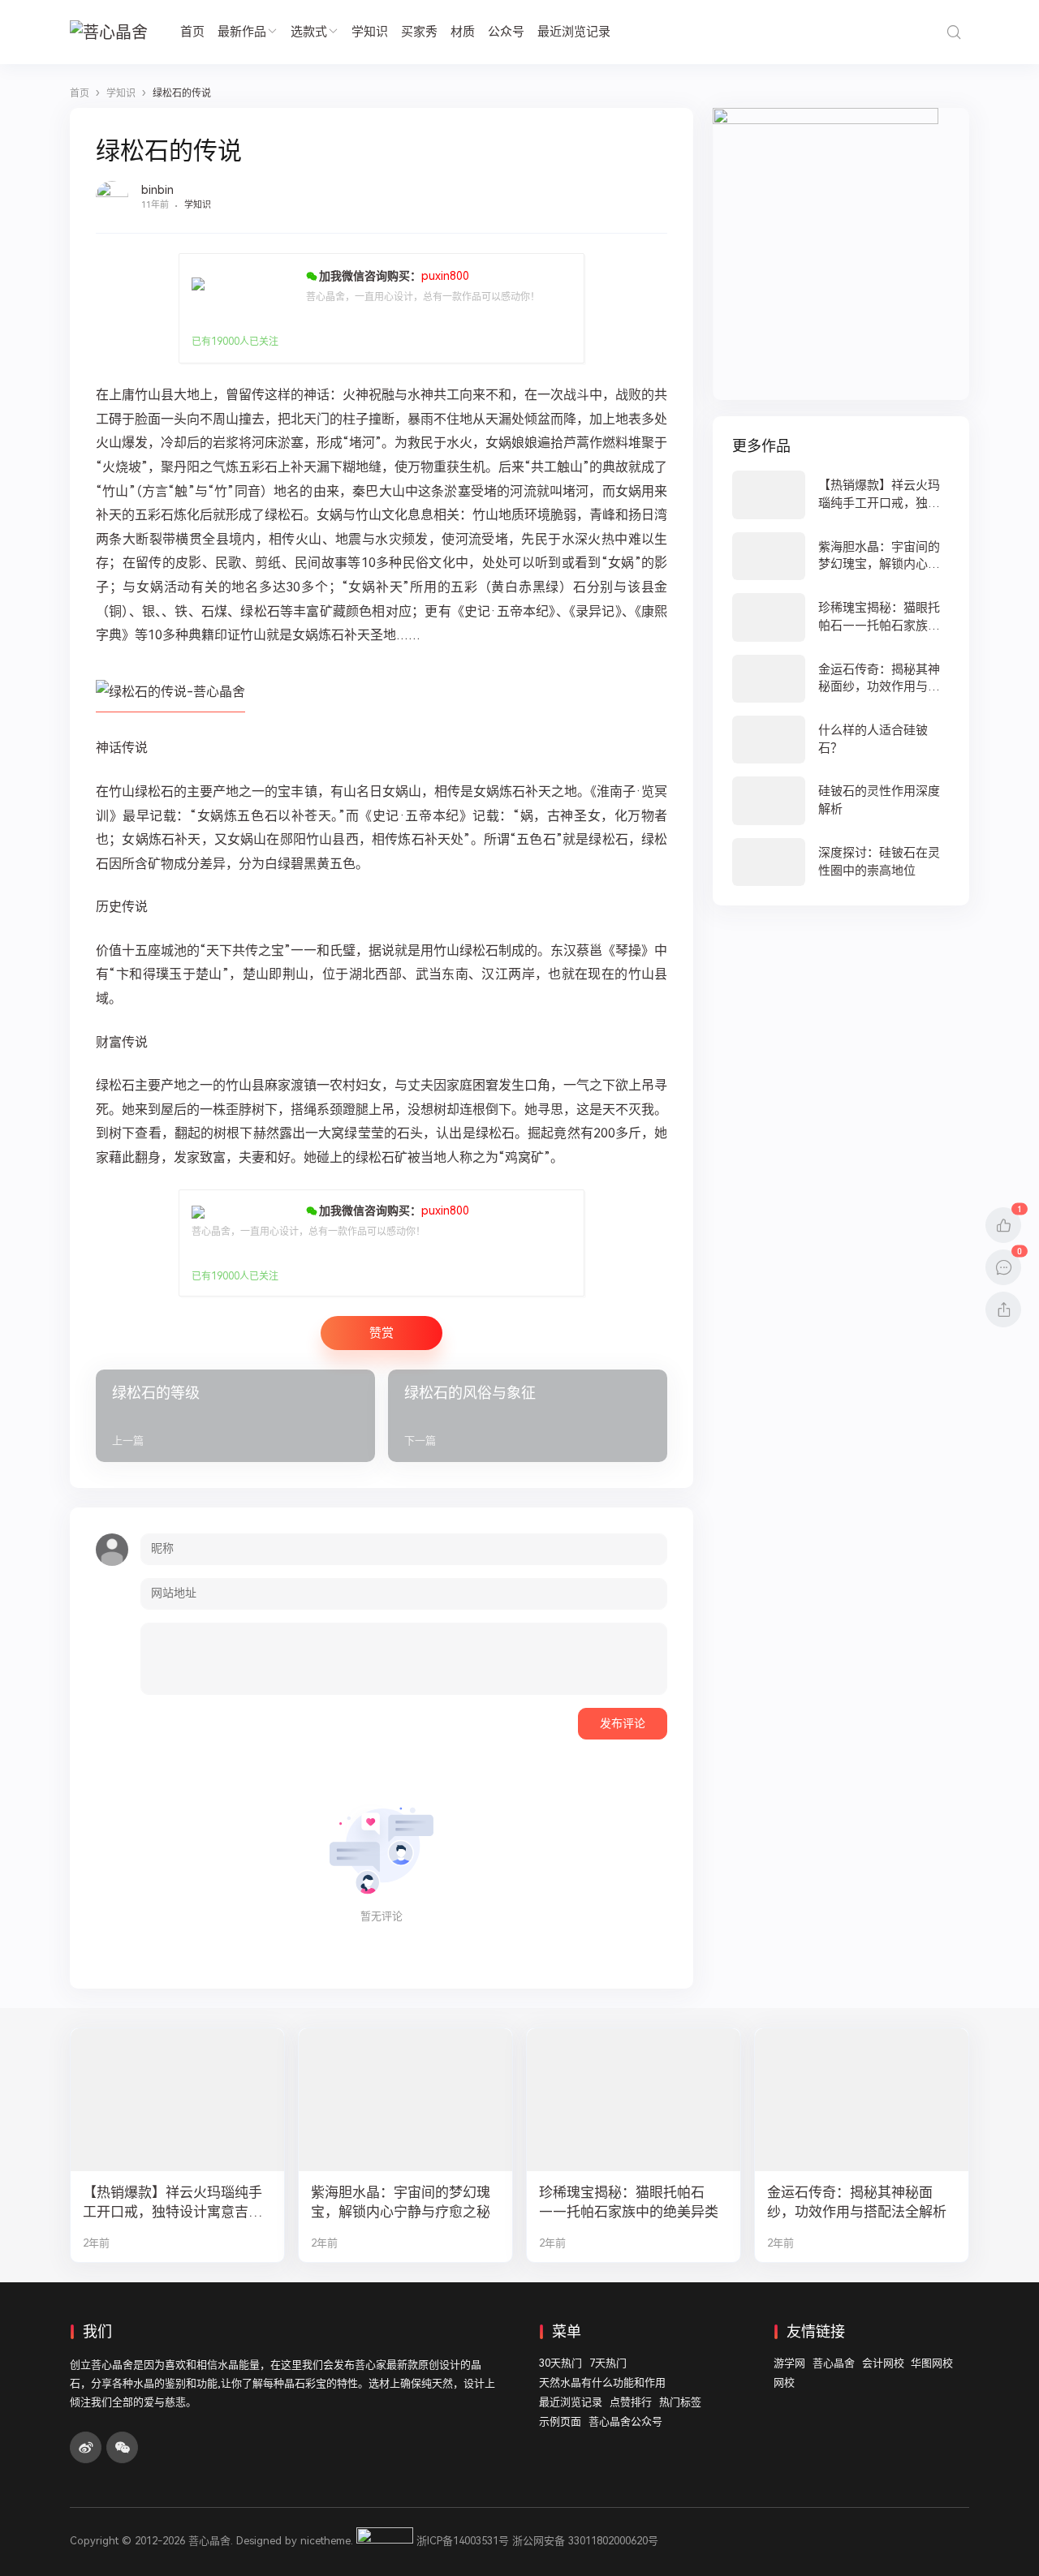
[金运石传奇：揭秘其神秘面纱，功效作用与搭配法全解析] (841, 679)
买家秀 (419, 32)
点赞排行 (631, 2402)
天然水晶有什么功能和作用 (602, 2382)
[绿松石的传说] (170, 705)
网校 (784, 2382)
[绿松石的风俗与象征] (528, 1416)
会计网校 (883, 2363)
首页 (192, 32)
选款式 (309, 32)
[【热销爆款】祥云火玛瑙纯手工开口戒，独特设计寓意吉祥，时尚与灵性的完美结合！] (841, 495)
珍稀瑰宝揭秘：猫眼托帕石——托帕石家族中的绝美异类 (629, 2202)
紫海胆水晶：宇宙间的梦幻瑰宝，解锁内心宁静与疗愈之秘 (401, 2202)
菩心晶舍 (834, 2363)
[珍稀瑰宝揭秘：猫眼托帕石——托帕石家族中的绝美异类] (841, 617)
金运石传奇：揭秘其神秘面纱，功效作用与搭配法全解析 (857, 2202)
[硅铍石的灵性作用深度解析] (841, 800)
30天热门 (560, 2363)
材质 (463, 32)
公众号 (506, 32)
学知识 (370, 32)
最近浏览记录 (574, 32)
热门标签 (680, 2402)
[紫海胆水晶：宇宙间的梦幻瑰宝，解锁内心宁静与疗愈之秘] (841, 556)
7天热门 (608, 2363)
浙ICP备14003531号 (463, 2541)
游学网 (789, 2363)
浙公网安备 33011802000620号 (585, 2541)
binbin (157, 190)
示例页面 (560, 2421)
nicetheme (325, 2541)
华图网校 (932, 2363)
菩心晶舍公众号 (625, 2421)
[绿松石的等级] (235, 1416)
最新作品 (242, 32)
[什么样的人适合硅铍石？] (841, 740)
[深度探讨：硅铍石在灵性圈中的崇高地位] (841, 862)
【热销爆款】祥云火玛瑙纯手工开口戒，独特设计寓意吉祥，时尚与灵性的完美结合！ (172, 2203)
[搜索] (953, 32)
